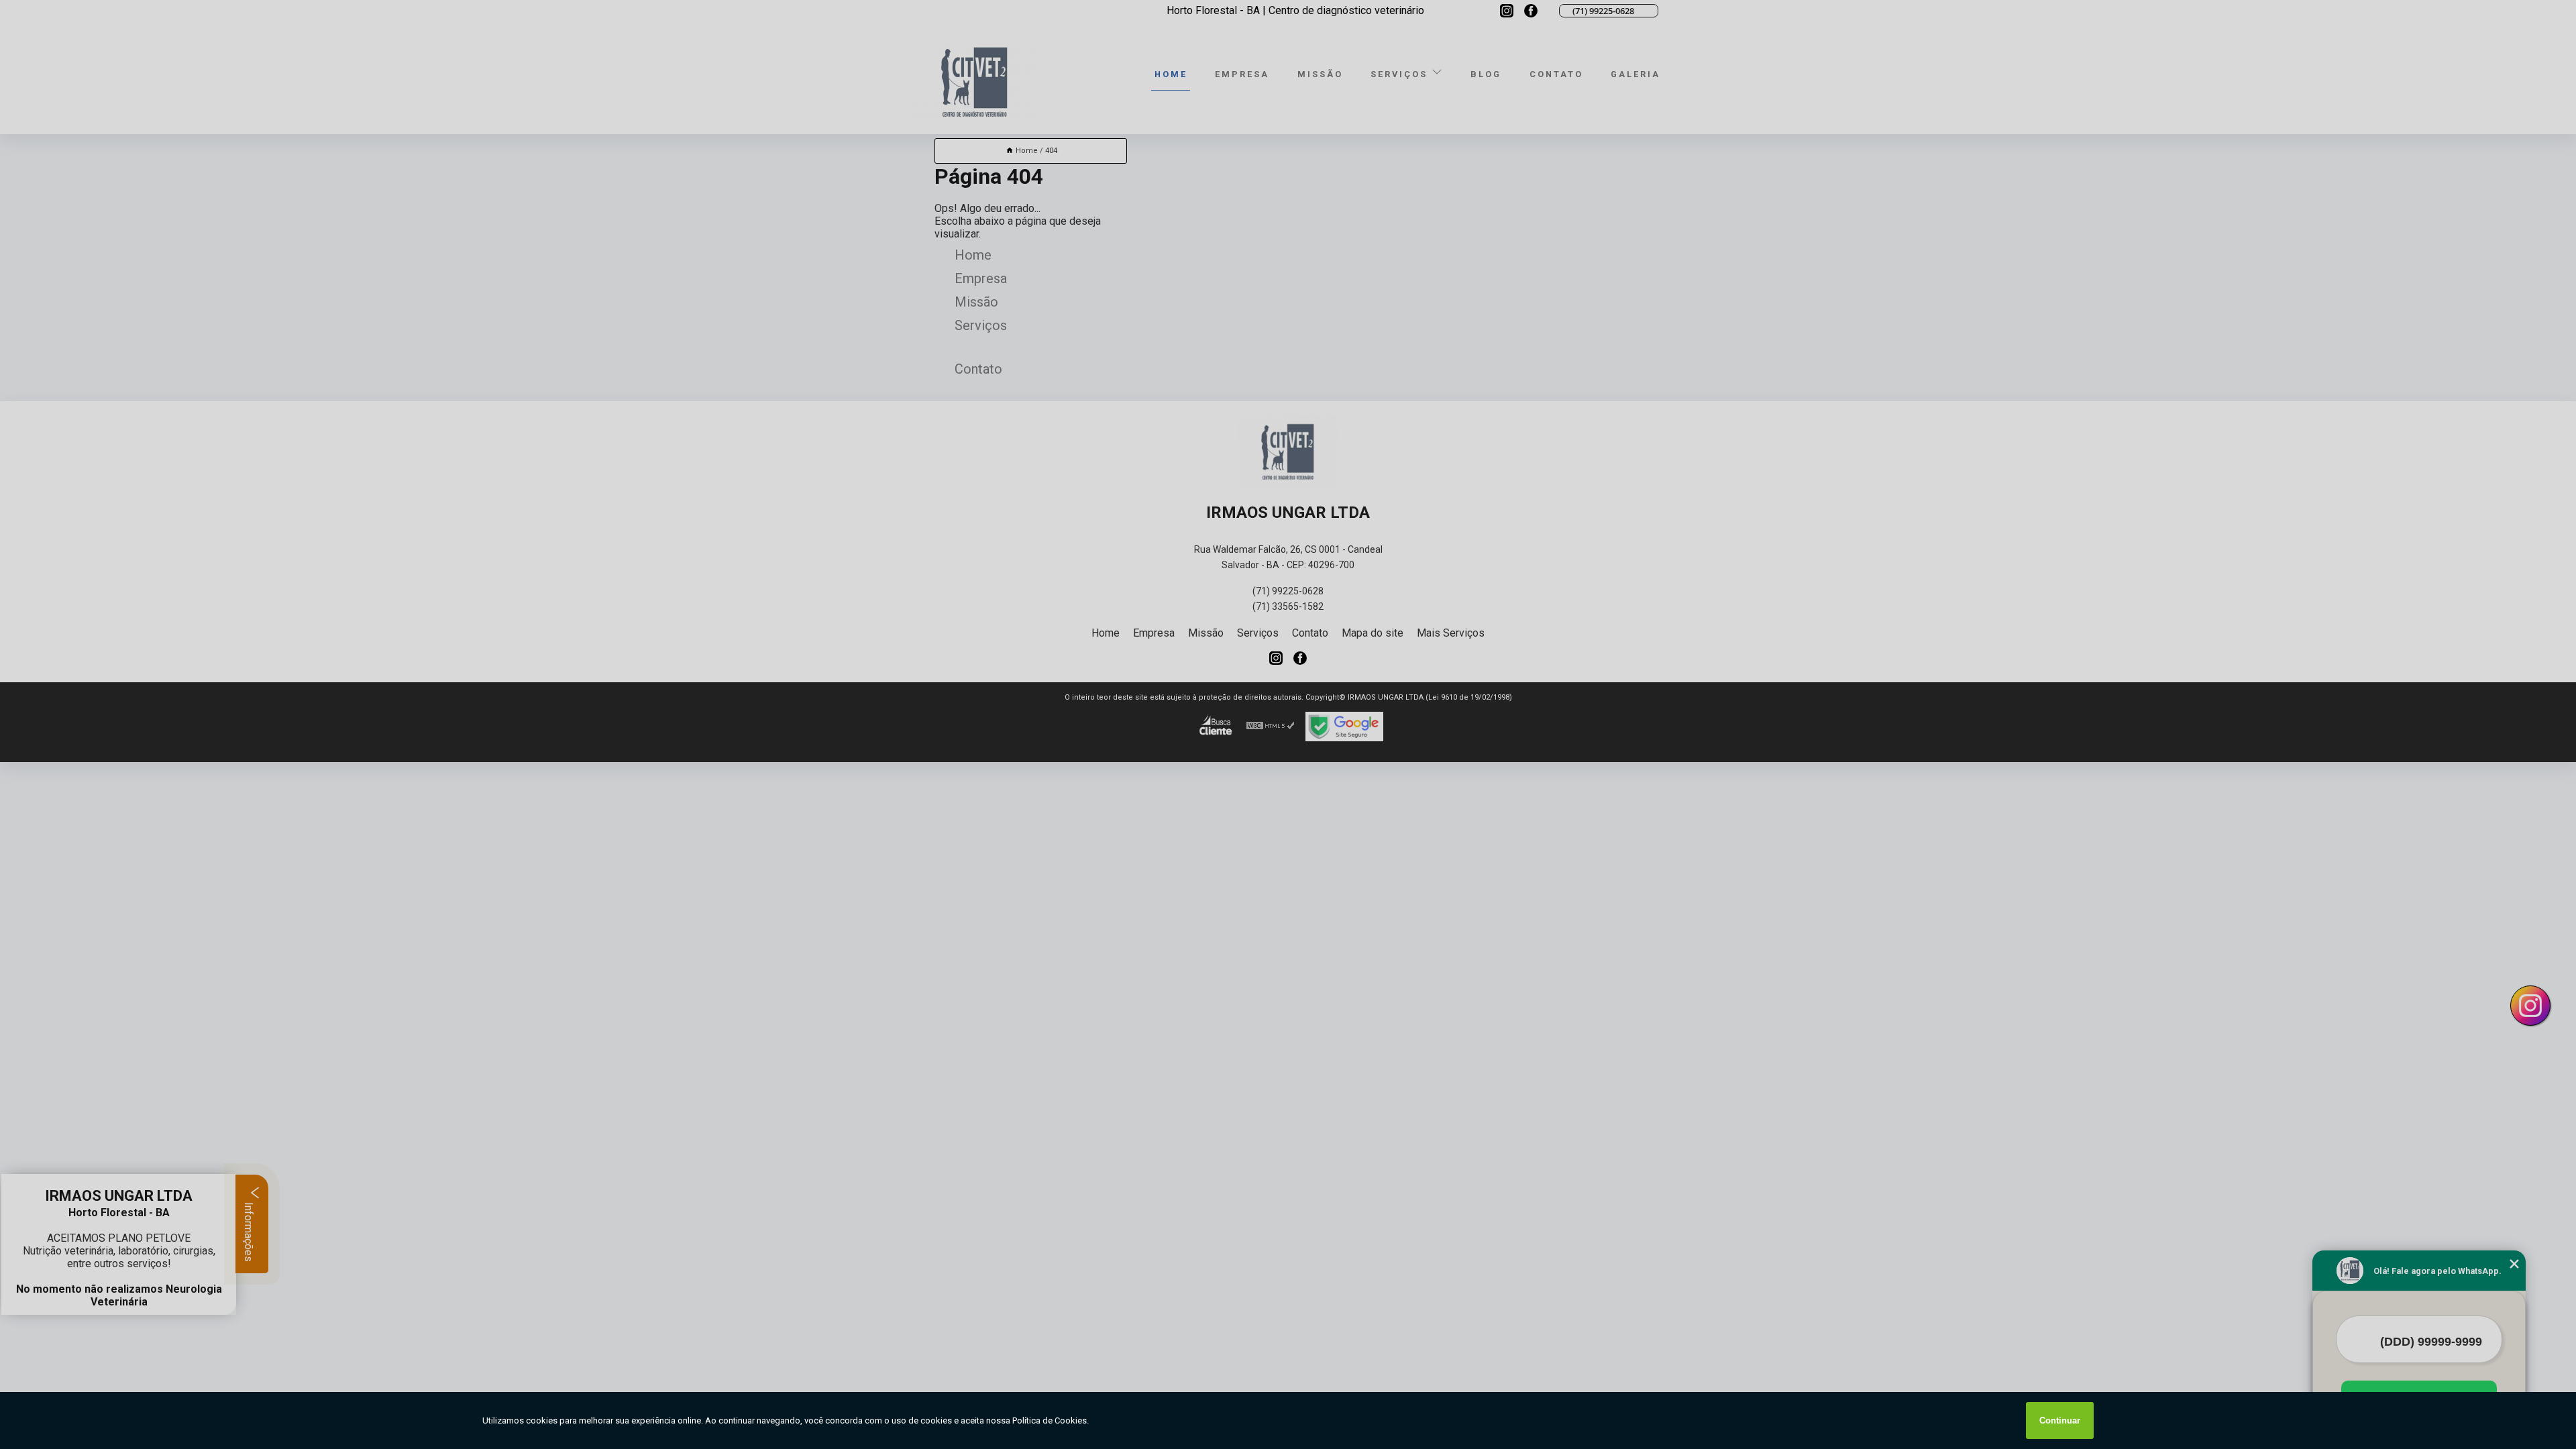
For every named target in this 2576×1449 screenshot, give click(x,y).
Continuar (2060, 1420)
